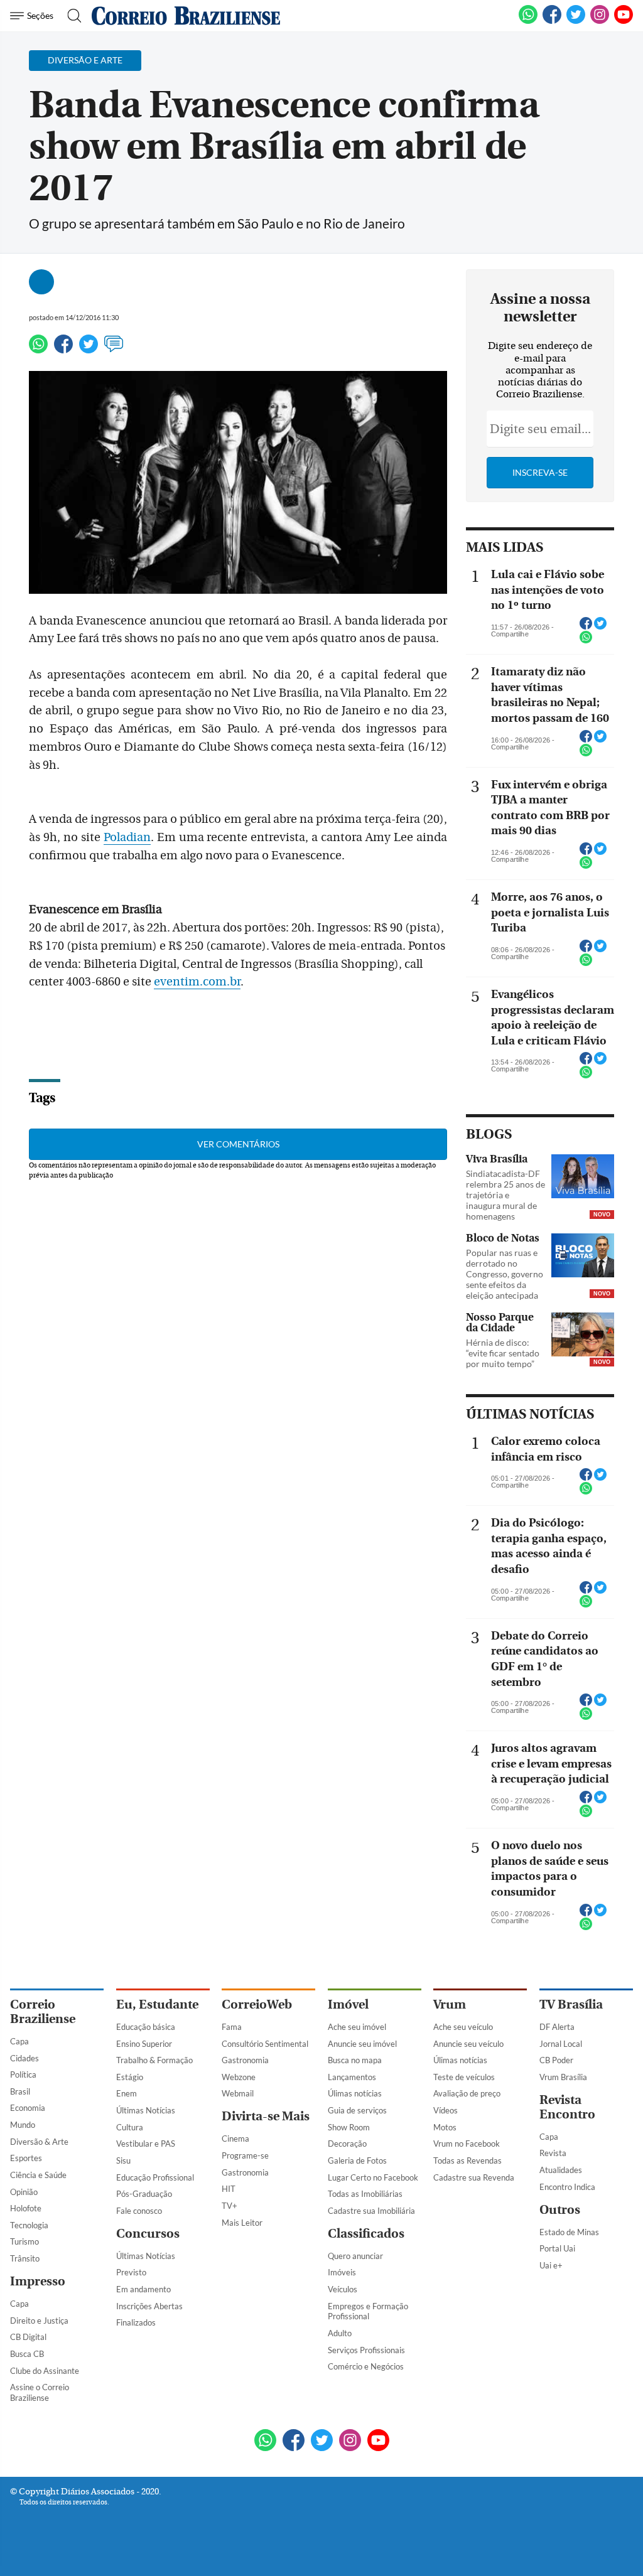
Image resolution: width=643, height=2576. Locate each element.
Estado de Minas (569, 2232)
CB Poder (556, 2060)
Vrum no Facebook (467, 2144)
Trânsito (25, 2258)
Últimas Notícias (146, 2110)
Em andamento (143, 2289)
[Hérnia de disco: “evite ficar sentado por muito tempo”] (583, 1336)
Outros (560, 2210)
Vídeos (446, 2110)
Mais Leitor (242, 2223)
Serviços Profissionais (366, 2350)
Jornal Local (561, 2044)
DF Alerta (557, 2027)
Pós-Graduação (144, 2194)
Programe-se (245, 2155)
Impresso (38, 2281)
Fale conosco (139, 2211)
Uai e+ (551, 2265)
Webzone (239, 2077)
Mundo (23, 2125)
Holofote (26, 2208)
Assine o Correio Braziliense (40, 2392)
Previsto (131, 2272)
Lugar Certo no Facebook (373, 2177)
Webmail (238, 2093)
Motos (445, 2127)
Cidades (24, 2058)
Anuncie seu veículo (468, 2044)
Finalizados (136, 2322)
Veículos (343, 2289)
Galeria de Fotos (357, 2160)
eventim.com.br (197, 982)
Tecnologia (29, 2225)
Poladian (127, 837)
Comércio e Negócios (366, 2366)
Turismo (24, 2241)
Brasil (20, 2091)
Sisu (123, 2160)
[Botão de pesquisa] (71, 16)
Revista (553, 2153)
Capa (19, 2041)
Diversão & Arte (39, 2142)
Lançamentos (352, 2077)
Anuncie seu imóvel (362, 2044)
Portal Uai (557, 2248)
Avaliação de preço (467, 2093)
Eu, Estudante (157, 2004)
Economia (28, 2108)
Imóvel (348, 2004)
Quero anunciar (355, 2256)
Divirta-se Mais (266, 2116)
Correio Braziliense (43, 2012)
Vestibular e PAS (146, 2144)
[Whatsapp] (38, 350)
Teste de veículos (464, 2077)
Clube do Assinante (45, 2371)
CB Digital (28, 2337)
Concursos (148, 2234)
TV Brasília (571, 2004)
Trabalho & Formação (154, 2060)
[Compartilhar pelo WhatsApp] (586, 641)
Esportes (26, 2158)
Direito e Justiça (39, 2321)
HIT (229, 2189)
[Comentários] (114, 350)
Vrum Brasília (563, 2077)
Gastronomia (245, 2060)
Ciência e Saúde (38, 2175)
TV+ (230, 2206)
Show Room (349, 2127)
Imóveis (342, 2272)
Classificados (366, 2234)
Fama (232, 2027)
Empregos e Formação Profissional (368, 2311)
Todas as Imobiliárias (365, 2194)
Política (23, 2074)
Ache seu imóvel (357, 2027)
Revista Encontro (567, 2107)
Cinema (235, 2139)
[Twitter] (89, 350)
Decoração (347, 2144)
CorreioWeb (257, 2004)
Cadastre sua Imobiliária (371, 2211)
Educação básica (146, 2027)
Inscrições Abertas (149, 2306)
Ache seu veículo (463, 2027)
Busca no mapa (355, 2060)
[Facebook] (552, 21)
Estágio (130, 2077)
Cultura (130, 2127)
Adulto (340, 2333)
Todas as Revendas (467, 2160)
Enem (127, 2093)
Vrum (450, 2004)
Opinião (24, 2192)
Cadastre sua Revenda (474, 2177)
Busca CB (27, 2354)
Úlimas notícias (355, 2093)
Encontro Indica (567, 2187)
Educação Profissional (155, 2177)
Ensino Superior (144, 2044)
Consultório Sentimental (265, 2044)
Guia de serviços (357, 2110)
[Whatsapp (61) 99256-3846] (528, 21)
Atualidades (561, 2170)
